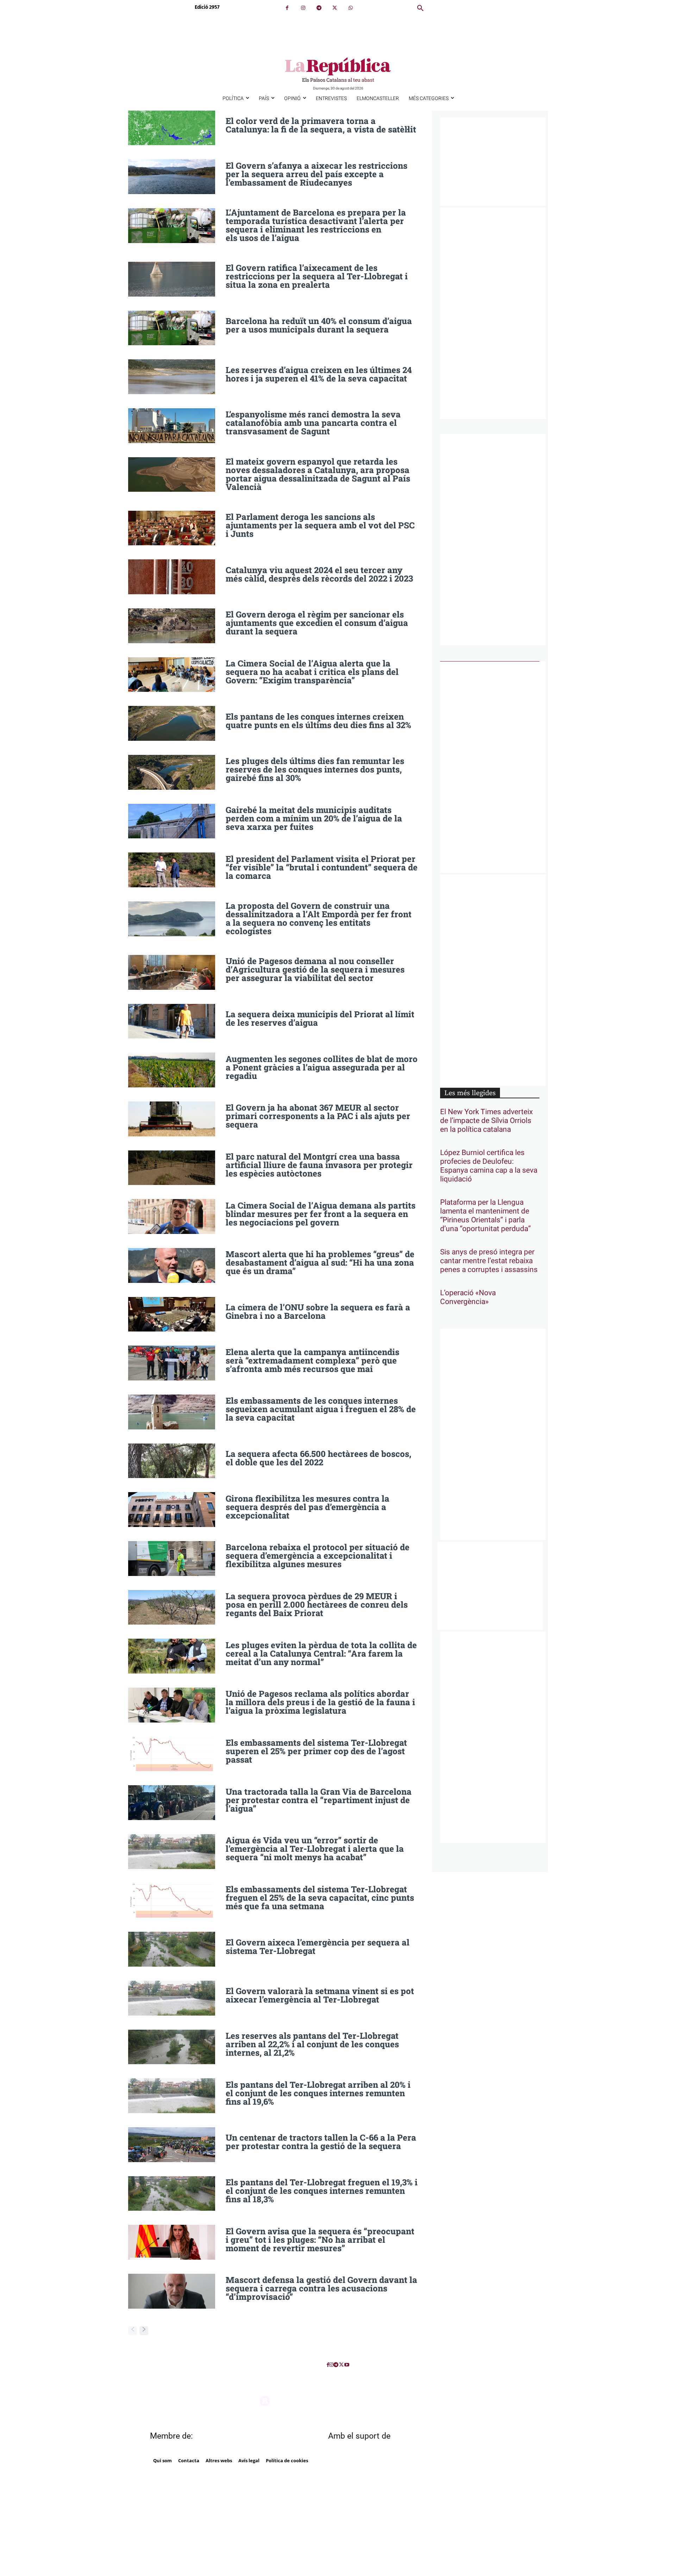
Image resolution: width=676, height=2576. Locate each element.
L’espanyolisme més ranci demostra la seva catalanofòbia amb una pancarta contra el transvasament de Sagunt (313, 423)
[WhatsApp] (350, 8)
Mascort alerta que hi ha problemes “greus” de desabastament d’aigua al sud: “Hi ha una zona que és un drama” (320, 1262)
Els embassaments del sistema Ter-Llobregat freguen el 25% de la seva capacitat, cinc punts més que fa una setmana (320, 1898)
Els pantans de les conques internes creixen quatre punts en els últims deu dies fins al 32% (318, 721)
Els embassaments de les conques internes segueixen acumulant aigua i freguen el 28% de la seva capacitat (321, 1409)
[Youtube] (347, 2365)
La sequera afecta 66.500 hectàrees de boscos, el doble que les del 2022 (318, 1458)
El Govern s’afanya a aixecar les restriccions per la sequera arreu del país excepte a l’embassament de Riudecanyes (317, 174)
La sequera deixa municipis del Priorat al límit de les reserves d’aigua (320, 1018)
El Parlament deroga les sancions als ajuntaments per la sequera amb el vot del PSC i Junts (320, 525)
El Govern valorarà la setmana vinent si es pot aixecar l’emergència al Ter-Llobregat (320, 1995)
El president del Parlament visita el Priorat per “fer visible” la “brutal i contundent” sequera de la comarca (322, 867)
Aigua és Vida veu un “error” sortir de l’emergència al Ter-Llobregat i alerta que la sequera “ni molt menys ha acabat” (315, 1849)
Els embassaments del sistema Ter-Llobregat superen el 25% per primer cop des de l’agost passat (316, 1751)
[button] (420, 8)
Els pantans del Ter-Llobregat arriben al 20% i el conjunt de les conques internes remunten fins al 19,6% (318, 2093)
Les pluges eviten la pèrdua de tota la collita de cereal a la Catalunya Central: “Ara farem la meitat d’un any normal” (321, 1653)
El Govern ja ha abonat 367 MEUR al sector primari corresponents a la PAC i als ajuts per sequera (318, 1116)
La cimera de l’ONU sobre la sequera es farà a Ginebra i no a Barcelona (318, 1311)
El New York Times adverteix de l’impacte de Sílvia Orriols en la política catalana (486, 1121)
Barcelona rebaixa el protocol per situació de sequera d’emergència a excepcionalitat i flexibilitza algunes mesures (318, 1556)
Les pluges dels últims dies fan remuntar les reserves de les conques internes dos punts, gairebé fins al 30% (315, 769)
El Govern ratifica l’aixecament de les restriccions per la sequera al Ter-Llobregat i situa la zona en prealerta (317, 276)
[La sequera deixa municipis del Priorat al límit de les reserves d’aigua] (172, 1021)
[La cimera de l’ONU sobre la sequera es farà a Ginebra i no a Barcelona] (172, 1314)
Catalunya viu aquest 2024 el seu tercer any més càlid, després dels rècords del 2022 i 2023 (319, 574)
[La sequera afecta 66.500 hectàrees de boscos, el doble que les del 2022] (172, 1461)
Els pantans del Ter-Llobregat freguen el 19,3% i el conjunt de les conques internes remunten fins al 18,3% (322, 2191)
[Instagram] (303, 8)
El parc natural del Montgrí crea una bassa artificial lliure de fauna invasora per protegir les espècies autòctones (319, 1165)
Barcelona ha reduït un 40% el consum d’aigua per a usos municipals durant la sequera (319, 325)
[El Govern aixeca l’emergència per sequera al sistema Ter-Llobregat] (172, 1949)
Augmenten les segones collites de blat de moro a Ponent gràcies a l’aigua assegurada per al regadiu (322, 1067)
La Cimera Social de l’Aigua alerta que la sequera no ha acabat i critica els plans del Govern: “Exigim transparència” (312, 672)
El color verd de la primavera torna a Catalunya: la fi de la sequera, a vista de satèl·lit (321, 125)
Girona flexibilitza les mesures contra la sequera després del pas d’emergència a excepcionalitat (308, 1507)
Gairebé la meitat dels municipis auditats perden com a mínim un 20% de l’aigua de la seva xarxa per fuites (314, 818)
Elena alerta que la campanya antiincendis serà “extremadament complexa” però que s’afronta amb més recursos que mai (312, 1360)
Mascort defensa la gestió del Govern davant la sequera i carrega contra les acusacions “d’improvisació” (321, 2288)
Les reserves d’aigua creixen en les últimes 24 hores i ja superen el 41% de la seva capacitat (319, 374)
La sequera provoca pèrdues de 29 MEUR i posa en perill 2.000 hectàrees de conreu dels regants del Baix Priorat (317, 1604)
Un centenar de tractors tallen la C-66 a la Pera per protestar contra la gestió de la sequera (321, 2142)
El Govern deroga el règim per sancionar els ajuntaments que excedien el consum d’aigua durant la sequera (317, 623)
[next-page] (144, 2331)
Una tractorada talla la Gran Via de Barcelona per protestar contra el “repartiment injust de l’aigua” (319, 1800)
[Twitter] (335, 8)
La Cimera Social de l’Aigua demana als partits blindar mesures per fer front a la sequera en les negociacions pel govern (321, 1214)
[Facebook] (287, 8)
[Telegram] (319, 8)
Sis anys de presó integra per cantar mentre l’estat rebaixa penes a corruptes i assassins (489, 1261)
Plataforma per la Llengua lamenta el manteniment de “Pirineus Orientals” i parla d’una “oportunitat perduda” (486, 1216)
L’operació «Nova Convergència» (468, 1297)
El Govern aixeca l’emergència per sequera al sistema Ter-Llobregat (318, 1947)
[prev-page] (133, 2331)
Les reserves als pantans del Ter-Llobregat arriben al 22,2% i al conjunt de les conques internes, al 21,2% (312, 2044)
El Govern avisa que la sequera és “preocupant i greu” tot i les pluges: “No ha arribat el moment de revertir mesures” (320, 2240)
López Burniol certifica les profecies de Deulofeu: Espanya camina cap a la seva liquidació (489, 1166)
